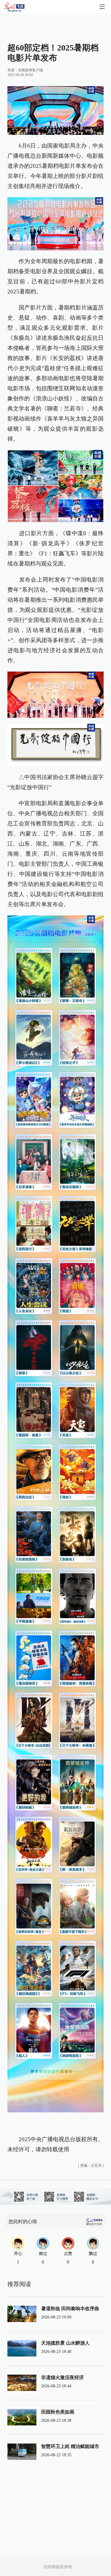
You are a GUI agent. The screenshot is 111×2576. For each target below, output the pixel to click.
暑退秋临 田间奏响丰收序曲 (70, 2309)
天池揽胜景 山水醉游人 (65, 2343)
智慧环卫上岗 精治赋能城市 (70, 2446)
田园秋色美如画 (58, 2412)
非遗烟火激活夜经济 (62, 2377)
